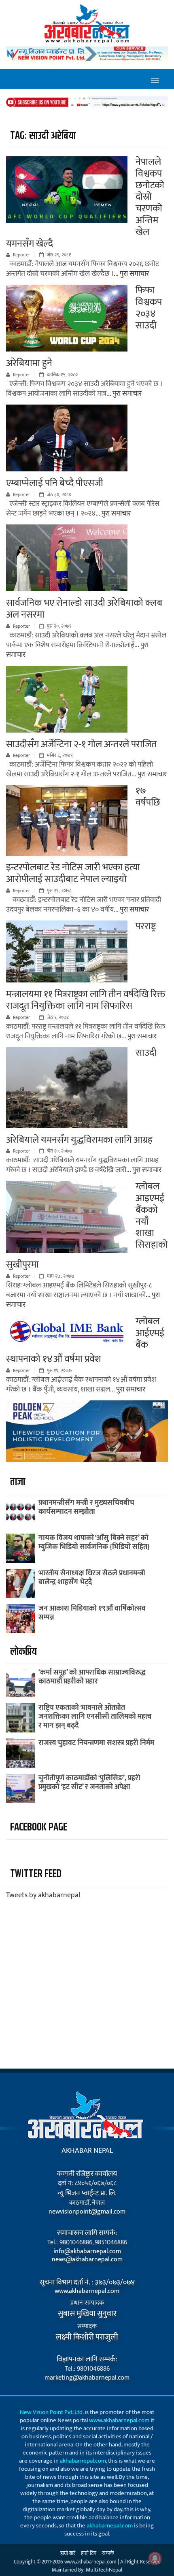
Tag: (43, 136)
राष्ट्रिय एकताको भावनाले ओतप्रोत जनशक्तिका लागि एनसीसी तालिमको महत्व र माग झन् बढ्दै (95, 1717)
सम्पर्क (108, 2553)
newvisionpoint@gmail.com (87, 2212)
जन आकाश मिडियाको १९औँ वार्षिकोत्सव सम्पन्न (92, 1613)
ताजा (18, 1482)
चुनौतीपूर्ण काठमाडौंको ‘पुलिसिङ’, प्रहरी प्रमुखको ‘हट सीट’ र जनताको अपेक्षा (89, 1783)
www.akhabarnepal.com (87, 2291)
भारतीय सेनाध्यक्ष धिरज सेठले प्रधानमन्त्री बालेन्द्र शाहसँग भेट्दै (92, 1578)
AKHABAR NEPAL (87, 2151)
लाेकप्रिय (23, 1652)
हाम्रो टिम (89, 2553)
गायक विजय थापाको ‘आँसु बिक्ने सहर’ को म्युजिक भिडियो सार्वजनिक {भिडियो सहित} (94, 1543)
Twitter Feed (36, 1874)
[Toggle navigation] (155, 79)
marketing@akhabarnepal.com (87, 2378)
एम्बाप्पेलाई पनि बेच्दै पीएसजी (55, 483)
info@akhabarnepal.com (87, 2252)
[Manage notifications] (155, 2558)
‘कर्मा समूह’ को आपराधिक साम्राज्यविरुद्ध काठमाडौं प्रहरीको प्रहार (92, 1677)
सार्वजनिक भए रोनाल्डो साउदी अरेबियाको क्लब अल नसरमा (84, 609)
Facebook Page (39, 1827)
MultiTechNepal (104, 2570)
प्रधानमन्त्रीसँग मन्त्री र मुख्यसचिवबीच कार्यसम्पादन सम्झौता (86, 1507)
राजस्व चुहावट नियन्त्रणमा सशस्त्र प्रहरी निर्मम (96, 1743)
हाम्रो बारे (68, 2553)
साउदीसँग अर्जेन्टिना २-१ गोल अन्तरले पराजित (81, 744)
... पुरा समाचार (131, 274)
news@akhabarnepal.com (87, 2260)
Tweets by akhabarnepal (43, 1895)
